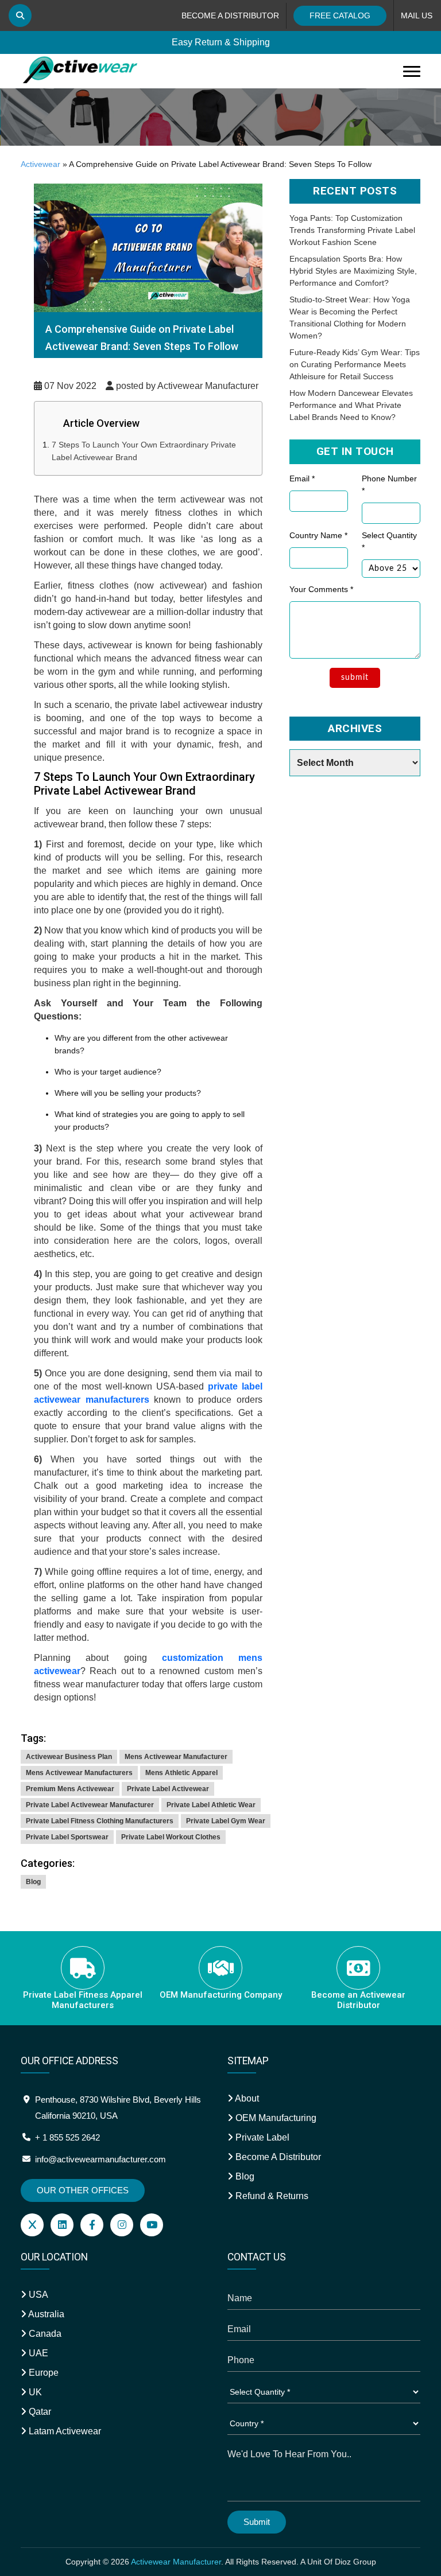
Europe (42, 2373)
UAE (37, 2353)
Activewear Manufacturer (176, 2562)
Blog (33, 1882)
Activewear (40, 164)
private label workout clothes (171, 1837)
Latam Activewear (64, 2431)
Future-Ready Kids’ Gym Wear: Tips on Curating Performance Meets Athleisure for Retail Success (355, 364)
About (246, 2098)
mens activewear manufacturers (79, 1773)
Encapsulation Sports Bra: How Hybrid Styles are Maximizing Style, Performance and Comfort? (353, 271)
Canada (44, 2334)
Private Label (261, 2137)
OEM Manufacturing (275, 2118)
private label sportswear (67, 1837)
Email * (302, 478)
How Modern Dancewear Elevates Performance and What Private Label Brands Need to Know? (351, 405)
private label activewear (168, 1789)
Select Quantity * (389, 541)
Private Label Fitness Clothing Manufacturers (100, 1821)
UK (34, 2392)
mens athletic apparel (181, 1773)
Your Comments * (321, 589)
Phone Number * (389, 485)
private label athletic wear (211, 1805)
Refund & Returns (271, 2196)
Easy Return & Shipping (221, 41)
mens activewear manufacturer (176, 1757)
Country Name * (318, 535)
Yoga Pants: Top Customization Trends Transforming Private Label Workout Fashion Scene (352, 230)
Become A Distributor (277, 2157)
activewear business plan (69, 1757)
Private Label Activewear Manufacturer (90, 1805)
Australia (45, 2314)
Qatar (39, 2412)
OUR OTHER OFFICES (83, 2190)
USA (37, 2295)
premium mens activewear (70, 1789)
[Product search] (20, 15)
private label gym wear (226, 1821)
